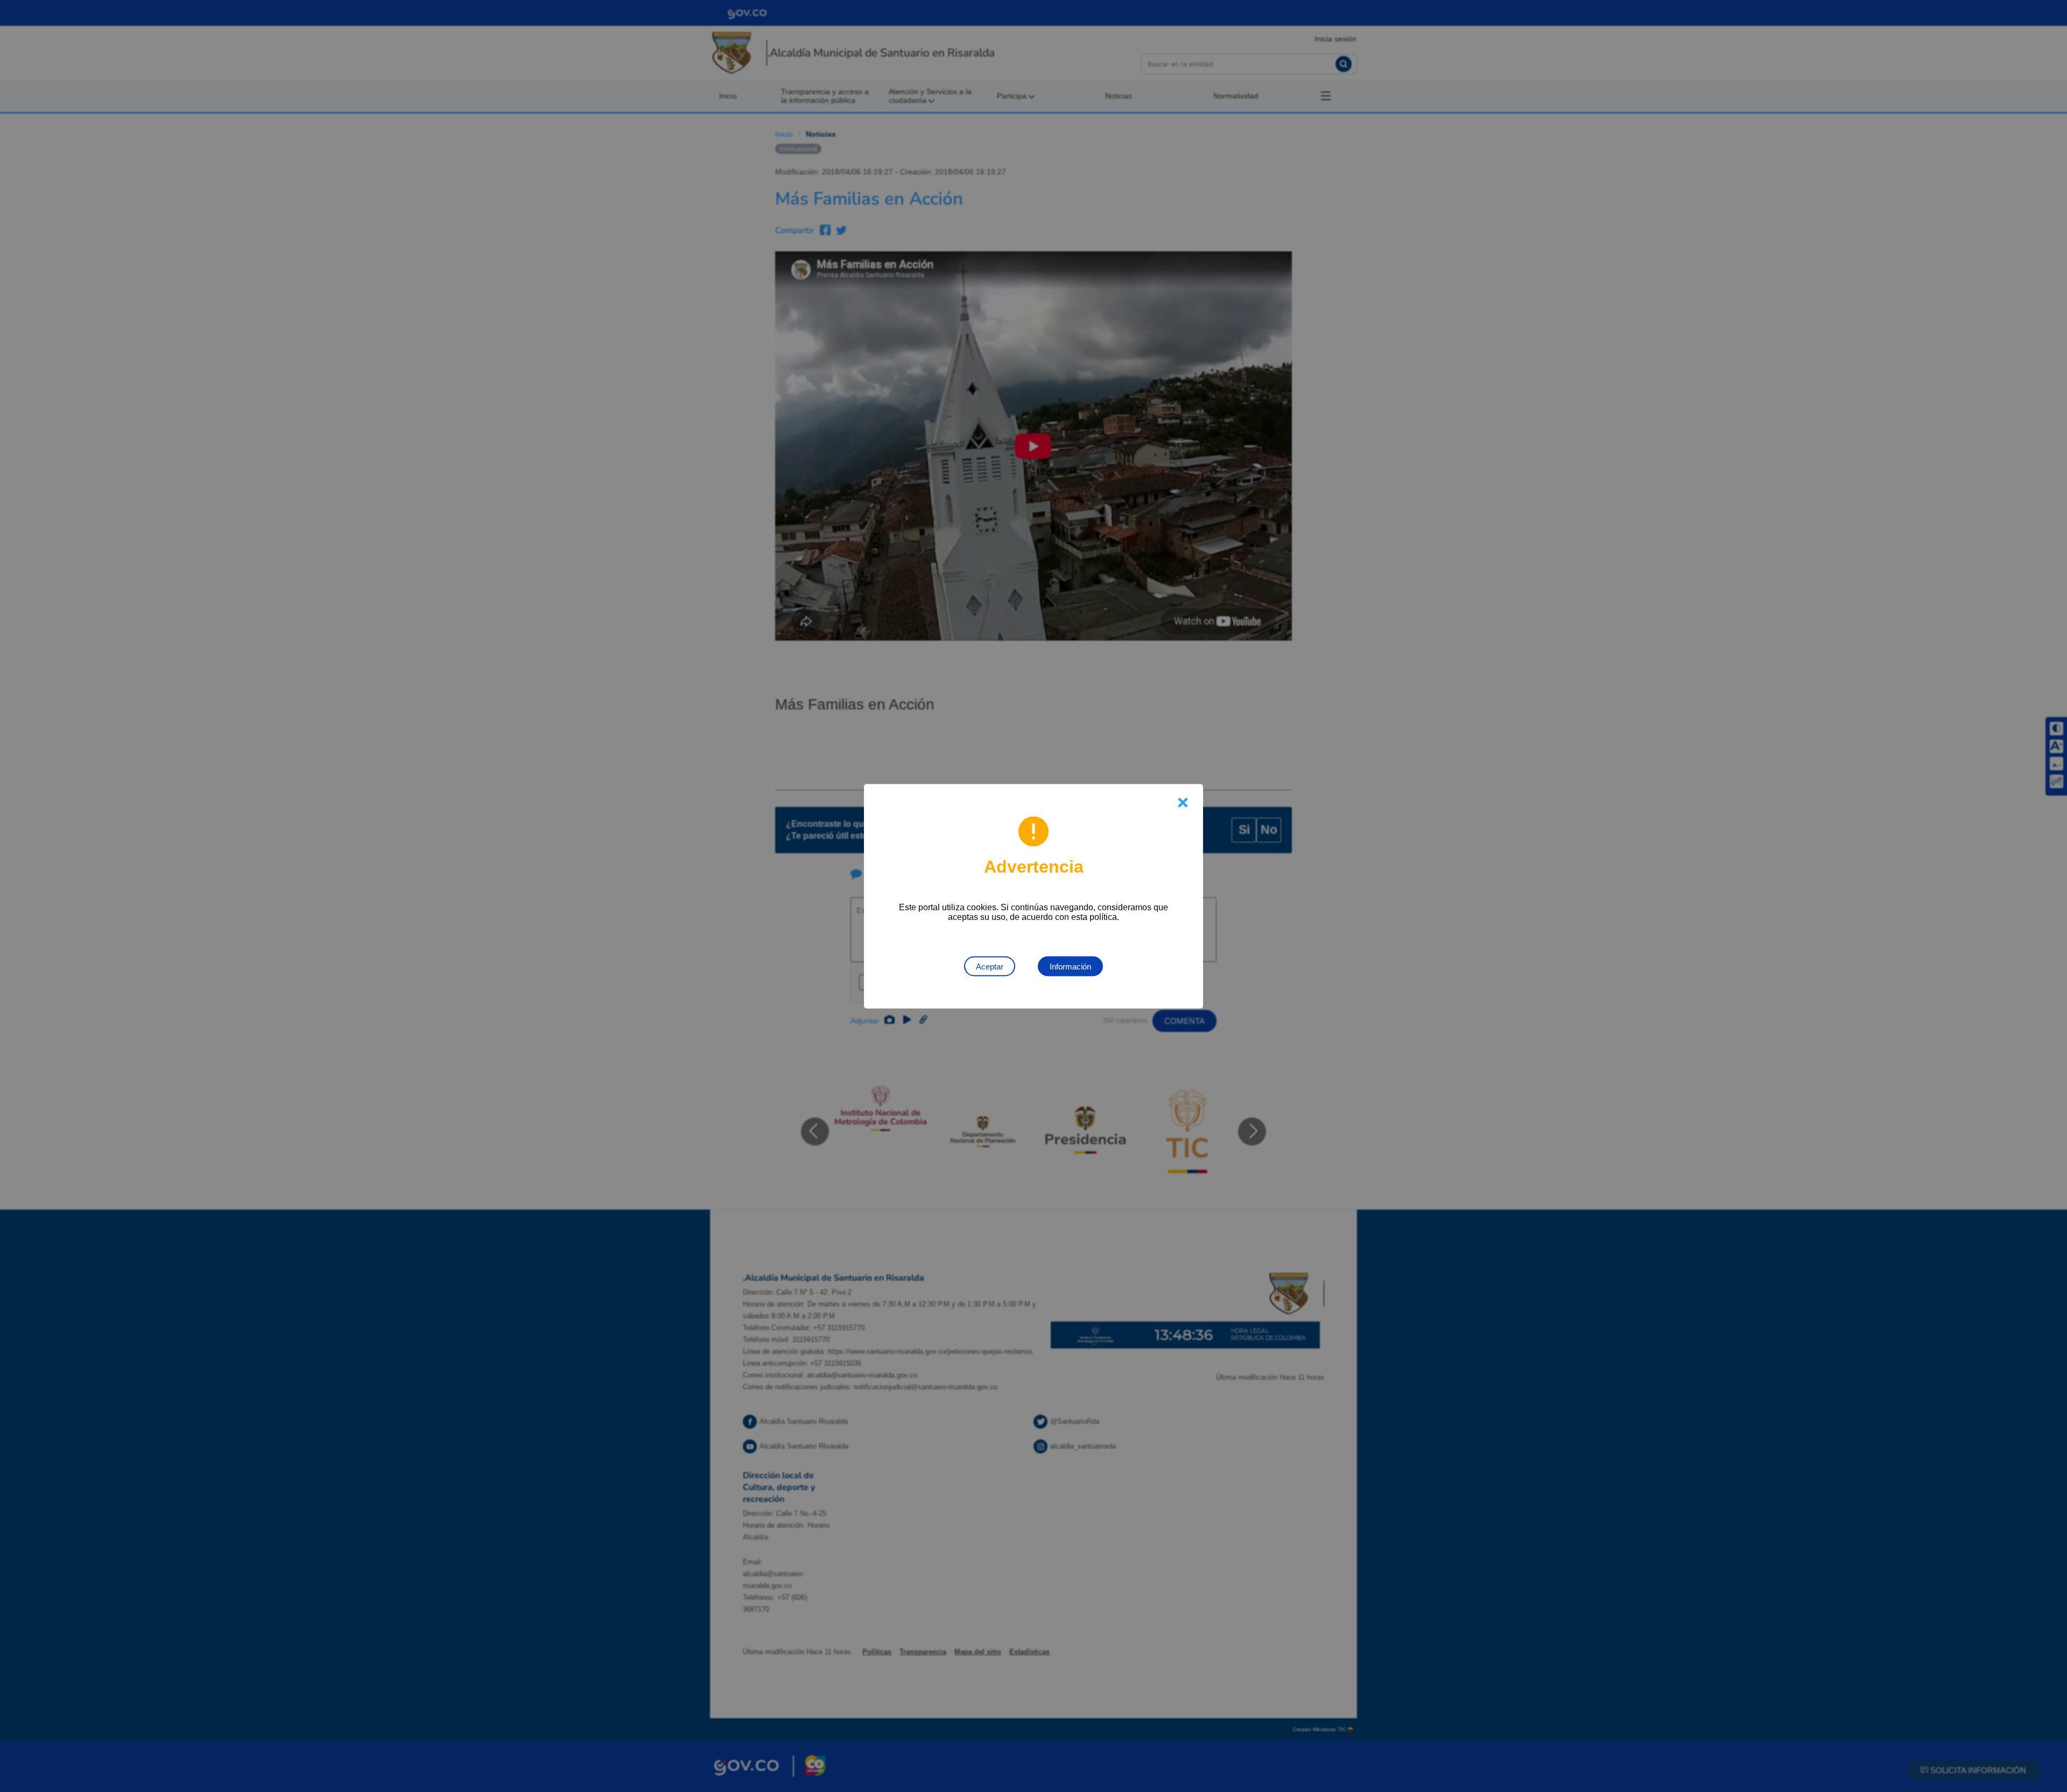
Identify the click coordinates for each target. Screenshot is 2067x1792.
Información (1070, 966)
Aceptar (990, 966)
